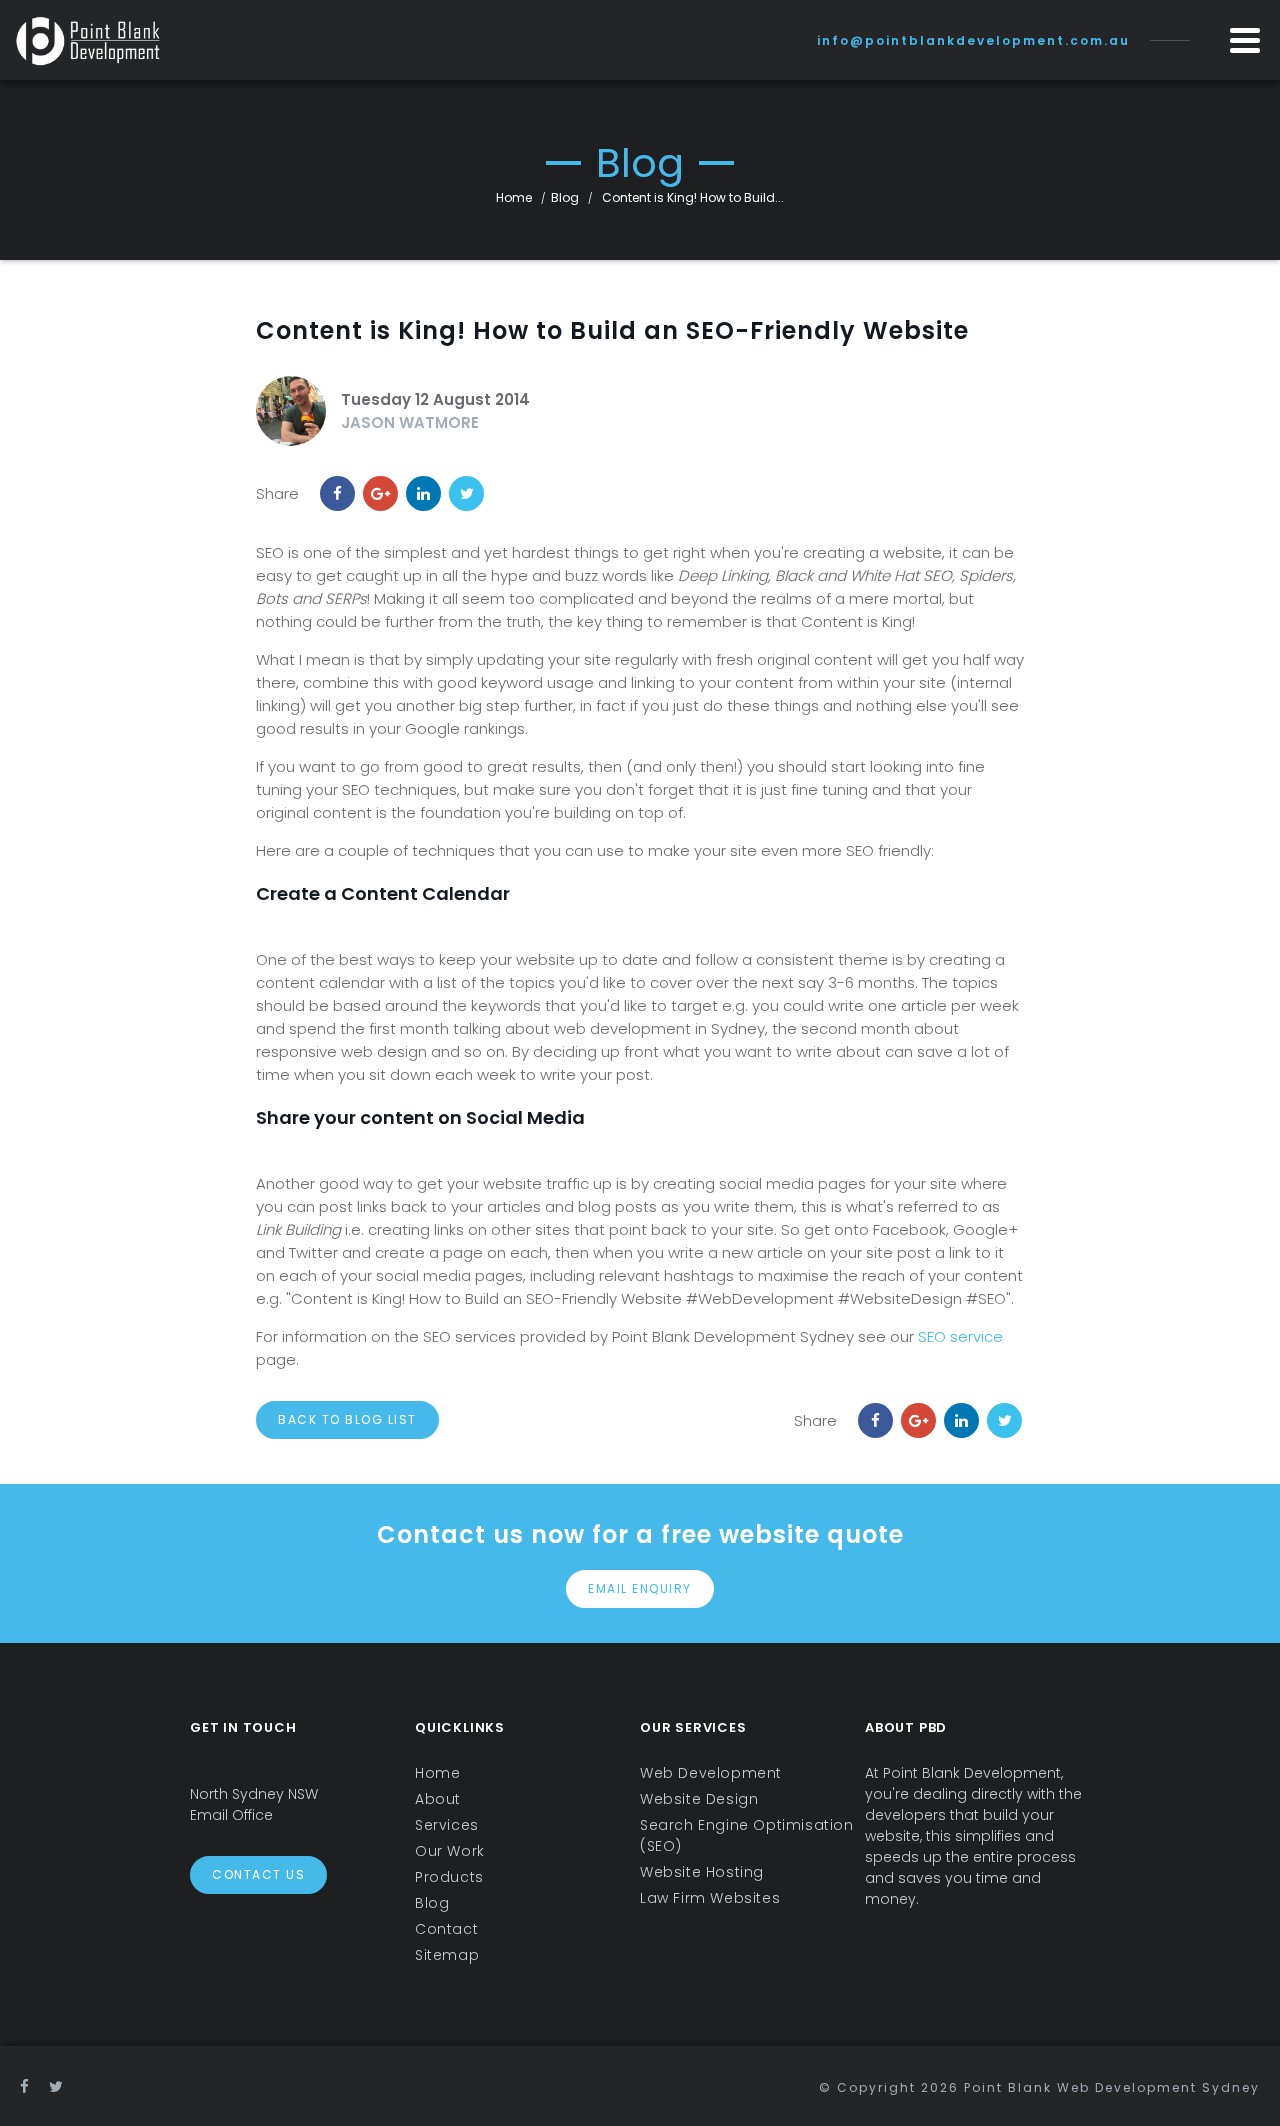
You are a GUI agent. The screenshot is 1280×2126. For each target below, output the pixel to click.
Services (447, 1825)
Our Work (450, 1851)
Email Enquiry (640, 1588)
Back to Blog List (347, 1419)
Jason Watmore (410, 422)
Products (449, 1877)
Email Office (231, 1815)
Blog (565, 197)
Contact (446, 1929)
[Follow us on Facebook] (25, 2086)
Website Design (699, 1799)
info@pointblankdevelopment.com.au (973, 40)
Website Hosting (702, 1872)
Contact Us (258, 1874)
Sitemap (447, 1955)
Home (514, 197)
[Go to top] (1237, 2083)
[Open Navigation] (1245, 40)
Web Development (711, 1773)
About (438, 1799)
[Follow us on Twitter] (57, 2086)
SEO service (960, 1336)
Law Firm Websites (710, 1898)
